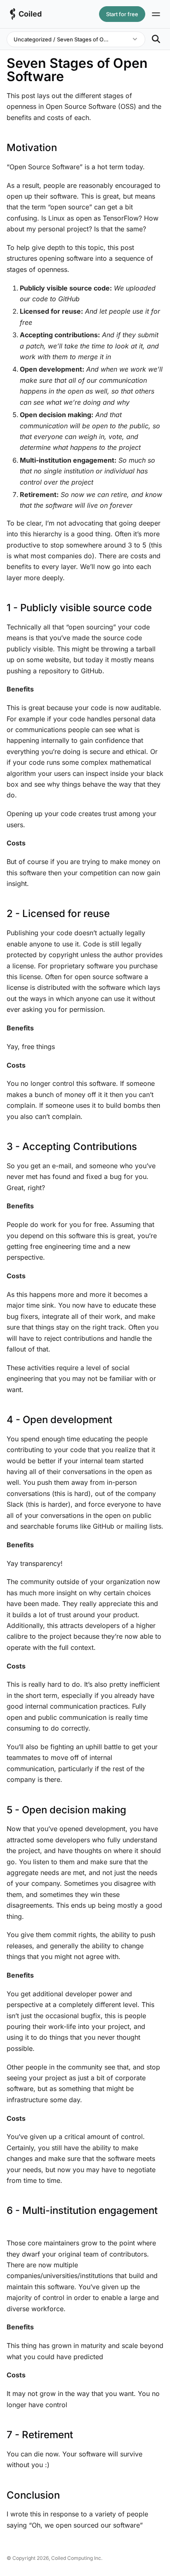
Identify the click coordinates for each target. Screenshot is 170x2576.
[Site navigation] (156, 14)
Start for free (122, 14)
